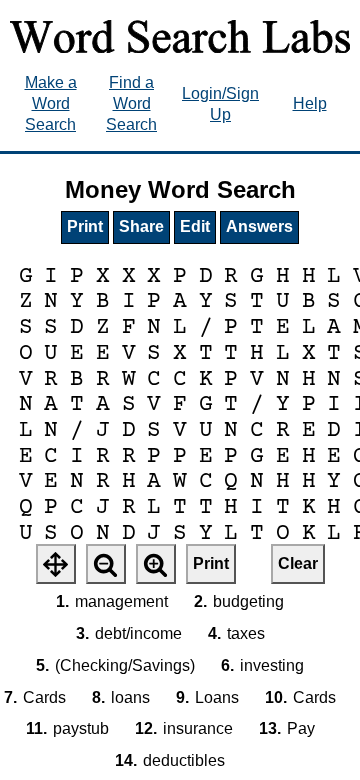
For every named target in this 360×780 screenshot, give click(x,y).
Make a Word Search (51, 103)
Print (85, 226)
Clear (298, 563)
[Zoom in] (156, 564)
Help (310, 103)
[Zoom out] (106, 564)
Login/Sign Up (220, 104)
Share (141, 226)
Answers (259, 226)
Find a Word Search (131, 103)
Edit (195, 226)
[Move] (56, 564)
